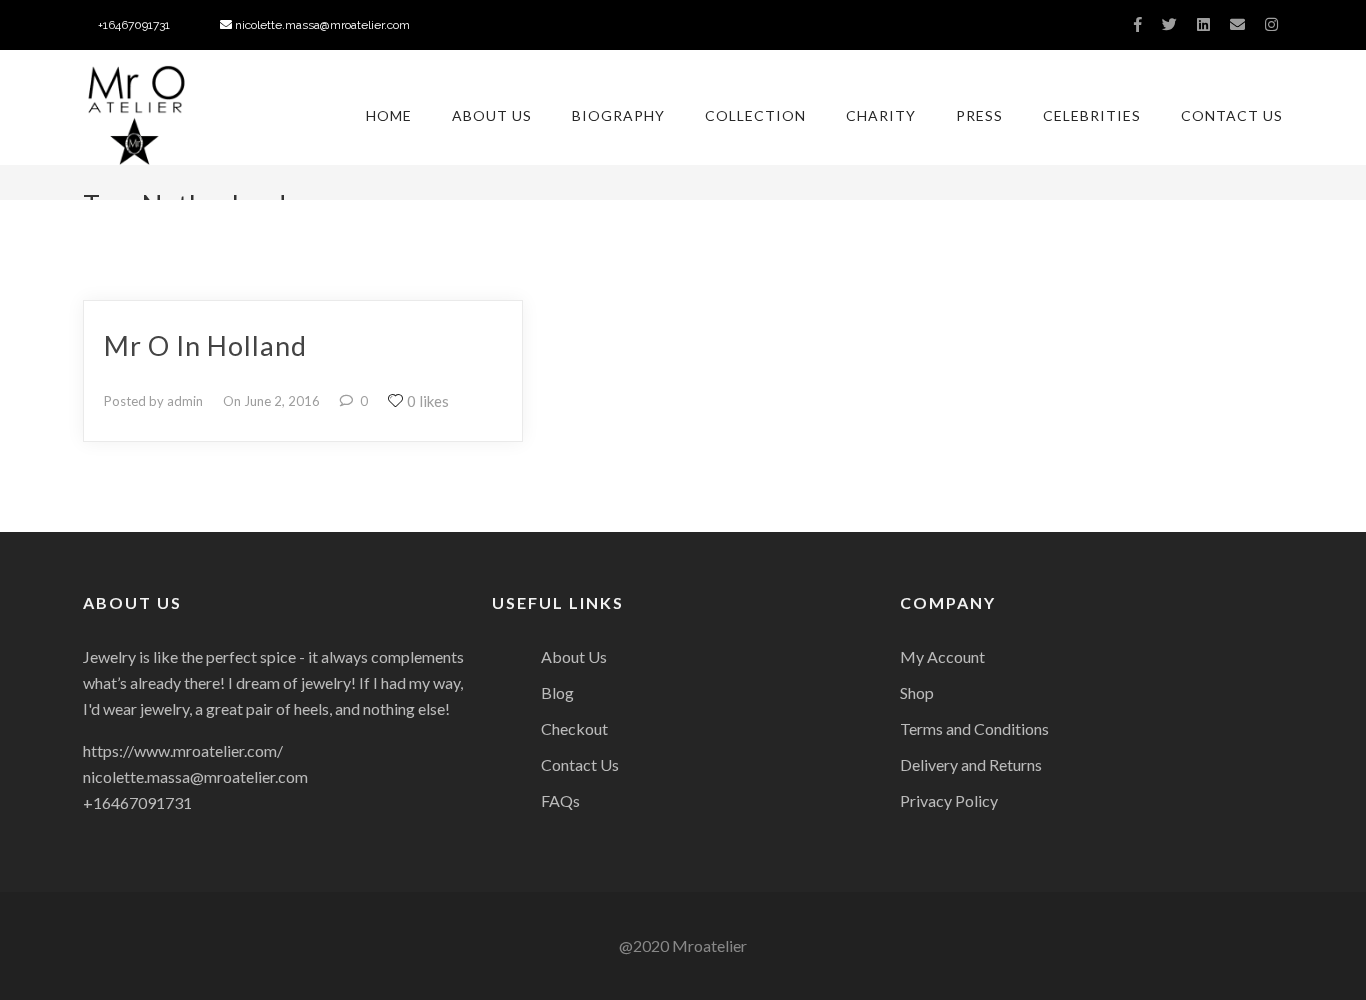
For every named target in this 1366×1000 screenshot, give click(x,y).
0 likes (428, 401)
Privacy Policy (949, 800)
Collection (755, 115)
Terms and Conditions (974, 728)
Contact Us (1232, 115)
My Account (942, 656)
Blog (557, 692)
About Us (492, 115)
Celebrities (1092, 115)
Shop (917, 692)
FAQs (560, 800)
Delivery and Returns (971, 764)
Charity (881, 115)
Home (389, 115)
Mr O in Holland (205, 345)
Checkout (574, 728)
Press (979, 115)
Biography (618, 115)
